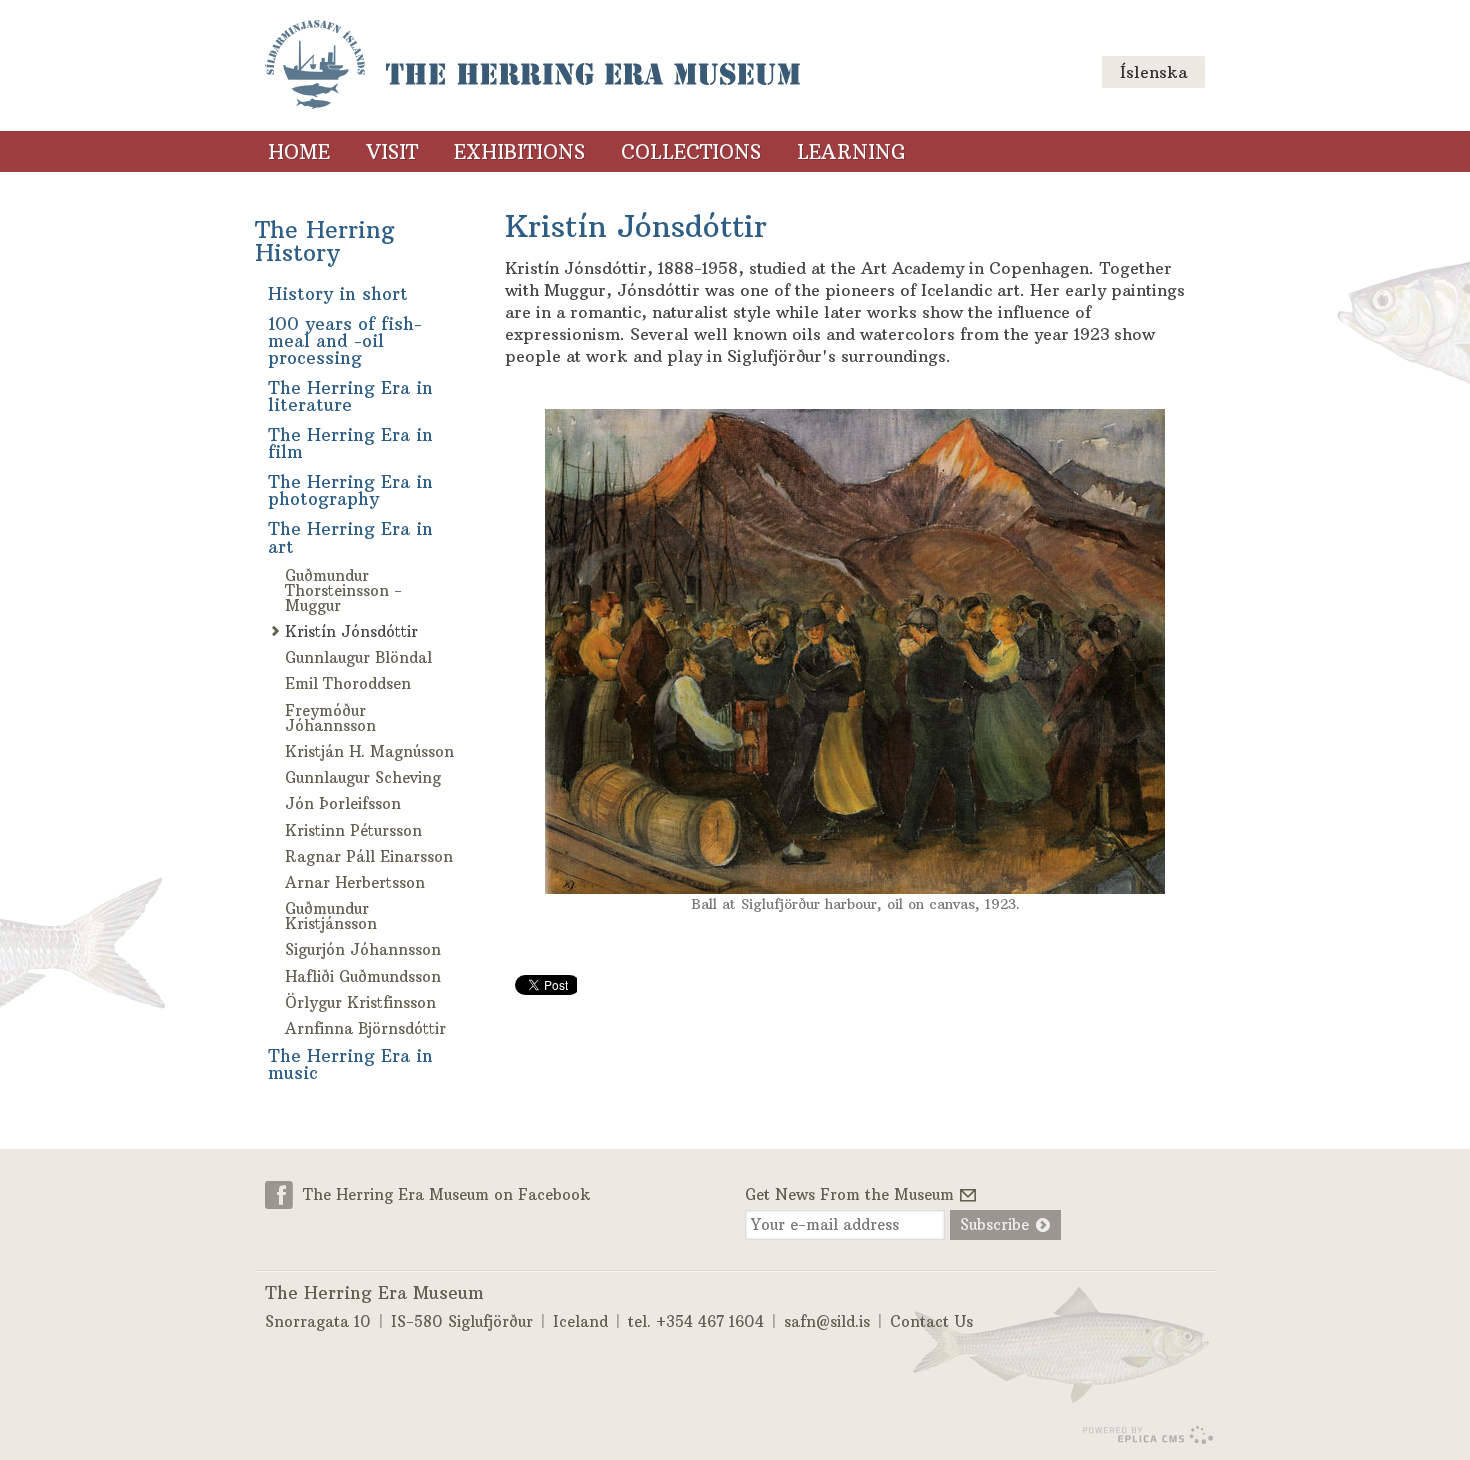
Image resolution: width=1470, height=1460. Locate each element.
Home (299, 152)
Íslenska (1153, 72)
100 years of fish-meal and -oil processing (345, 341)
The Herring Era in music (350, 1064)
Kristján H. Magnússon (369, 751)
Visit (392, 152)
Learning (851, 152)
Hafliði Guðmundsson (363, 976)
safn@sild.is (827, 1321)
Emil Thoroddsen (348, 683)
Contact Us (931, 1321)
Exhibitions (519, 152)
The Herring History (325, 241)
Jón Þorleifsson (343, 803)
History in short (338, 294)
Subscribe (994, 1224)
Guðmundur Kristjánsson (331, 916)
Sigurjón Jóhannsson (363, 949)
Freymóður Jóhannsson (330, 718)
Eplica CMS (1147, 1435)
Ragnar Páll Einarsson (369, 856)
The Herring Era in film (350, 443)
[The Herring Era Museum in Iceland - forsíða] (532, 65)
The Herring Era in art (350, 537)
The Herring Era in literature (350, 396)
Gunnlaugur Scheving (363, 777)
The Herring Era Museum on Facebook (447, 1193)
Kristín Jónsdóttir (351, 631)
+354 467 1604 (710, 1321)
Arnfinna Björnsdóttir (365, 1028)
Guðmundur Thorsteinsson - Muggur (343, 590)
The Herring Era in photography (350, 490)
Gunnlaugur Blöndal (358, 657)
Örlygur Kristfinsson (360, 1002)
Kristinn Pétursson (353, 830)
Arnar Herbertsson (355, 882)
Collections (691, 152)
